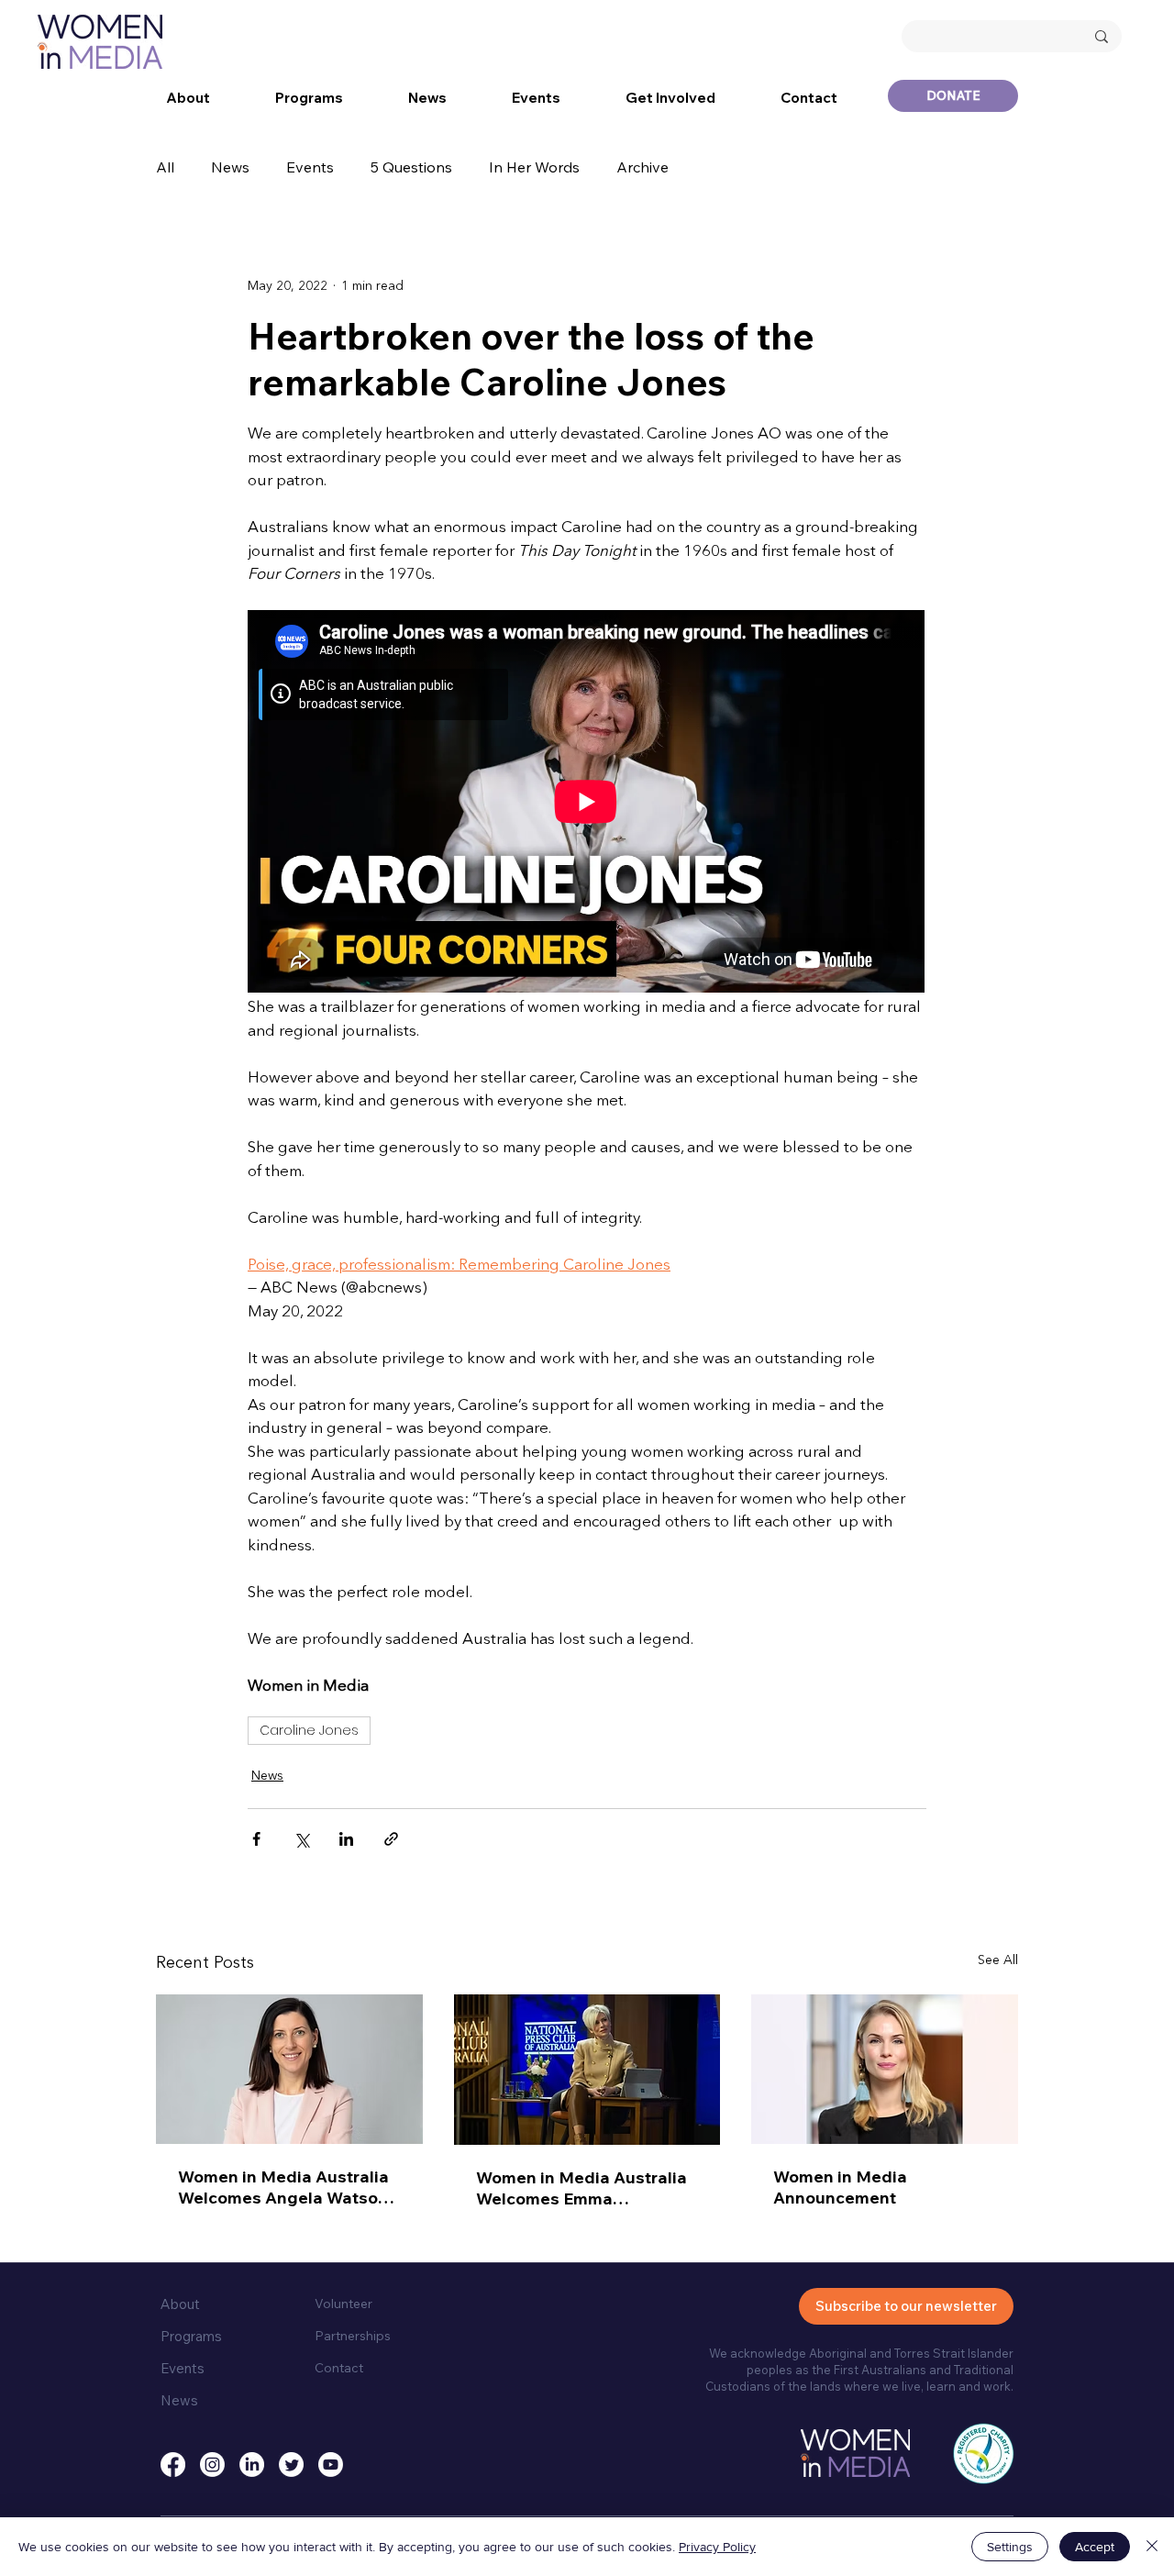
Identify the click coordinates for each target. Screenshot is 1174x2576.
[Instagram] (212, 2465)
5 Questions (411, 167)
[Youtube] (331, 2465)
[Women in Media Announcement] (885, 2069)
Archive (642, 167)
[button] (188, 99)
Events (310, 167)
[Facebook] (173, 2465)
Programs (191, 2336)
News (230, 167)
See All (998, 1960)
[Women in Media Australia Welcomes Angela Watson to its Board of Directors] (289, 2069)
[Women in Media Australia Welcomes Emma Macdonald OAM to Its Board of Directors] (587, 2070)
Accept (1095, 2547)
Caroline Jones (309, 1730)
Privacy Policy (717, 2547)
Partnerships (353, 2336)
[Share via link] (391, 1839)
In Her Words (534, 167)
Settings (1010, 2547)
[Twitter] (291, 2465)
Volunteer (343, 2304)
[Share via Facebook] (256, 1839)
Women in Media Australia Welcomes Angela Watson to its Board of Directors (283, 2187)
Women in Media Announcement (840, 2187)
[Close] (1152, 2547)
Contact (339, 2368)
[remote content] (587, 803)
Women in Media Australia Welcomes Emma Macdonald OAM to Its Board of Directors (581, 2188)
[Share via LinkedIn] (346, 1839)
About (180, 2304)
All (165, 167)
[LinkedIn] (252, 2465)
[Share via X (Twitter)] (301, 1839)
